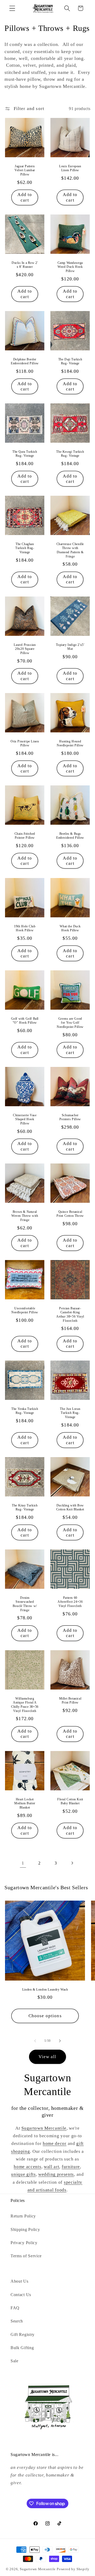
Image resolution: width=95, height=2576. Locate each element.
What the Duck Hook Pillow (70, 928)
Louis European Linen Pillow (70, 168)
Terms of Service (26, 2256)
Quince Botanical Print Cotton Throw (70, 1214)
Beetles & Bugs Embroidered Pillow (70, 836)
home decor (55, 2143)
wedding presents (56, 2174)
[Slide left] (35, 2041)
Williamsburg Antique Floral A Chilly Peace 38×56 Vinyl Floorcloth (25, 1705)
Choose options (45, 2016)
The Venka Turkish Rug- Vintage (25, 1411)
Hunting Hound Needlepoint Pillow (70, 743)
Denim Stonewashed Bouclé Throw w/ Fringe (25, 1604)
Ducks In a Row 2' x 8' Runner (25, 265)
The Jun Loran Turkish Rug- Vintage (70, 1413)
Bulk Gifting (22, 2348)
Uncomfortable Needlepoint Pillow (25, 1310)
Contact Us (21, 2295)
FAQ (15, 2308)
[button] (12, 8)
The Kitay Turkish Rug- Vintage (25, 1508)
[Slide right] (60, 2041)
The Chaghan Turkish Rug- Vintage (25, 548)
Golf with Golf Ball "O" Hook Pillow (25, 1021)
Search (17, 2321)
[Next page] (72, 1863)
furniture (71, 2167)
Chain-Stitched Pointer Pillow (25, 836)
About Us (20, 2281)
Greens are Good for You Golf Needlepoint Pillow (70, 1023)
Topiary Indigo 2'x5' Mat (70, 647)
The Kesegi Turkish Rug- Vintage (70, 454)
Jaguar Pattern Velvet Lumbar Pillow (25, 170)
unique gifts (23, 2174)
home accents (27, 2167)
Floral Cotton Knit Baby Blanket (70, 1801)
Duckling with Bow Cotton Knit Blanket (70, 1508)
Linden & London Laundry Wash (45, 1989)
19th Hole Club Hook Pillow (25, 928)
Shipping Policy (25, 2229)
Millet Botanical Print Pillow (70, 1701)
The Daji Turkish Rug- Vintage (70, 361)
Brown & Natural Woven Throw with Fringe (25, 1216)
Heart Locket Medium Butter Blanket (25, 1803)
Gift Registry (23, 2334)
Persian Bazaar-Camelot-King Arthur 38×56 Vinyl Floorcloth (70, 1315)
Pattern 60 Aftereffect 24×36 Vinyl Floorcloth (70, 1602)
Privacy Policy (24, 2243)
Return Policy (23, 2216)
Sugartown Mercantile (44, 2128)
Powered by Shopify (73, 2569)
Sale (15, 2361)
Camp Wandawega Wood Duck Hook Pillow (70, 267)
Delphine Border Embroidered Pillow (25, 361)
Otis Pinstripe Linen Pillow (25, 743)
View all (47, 2057)
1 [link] (23, 1863)
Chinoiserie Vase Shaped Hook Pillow (25, 1119)
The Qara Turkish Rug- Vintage (25, 454)
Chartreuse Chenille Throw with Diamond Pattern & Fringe (70, 550)
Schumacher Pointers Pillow (70, 1117)
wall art (52, 2167)
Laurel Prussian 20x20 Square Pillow (25, 649)
